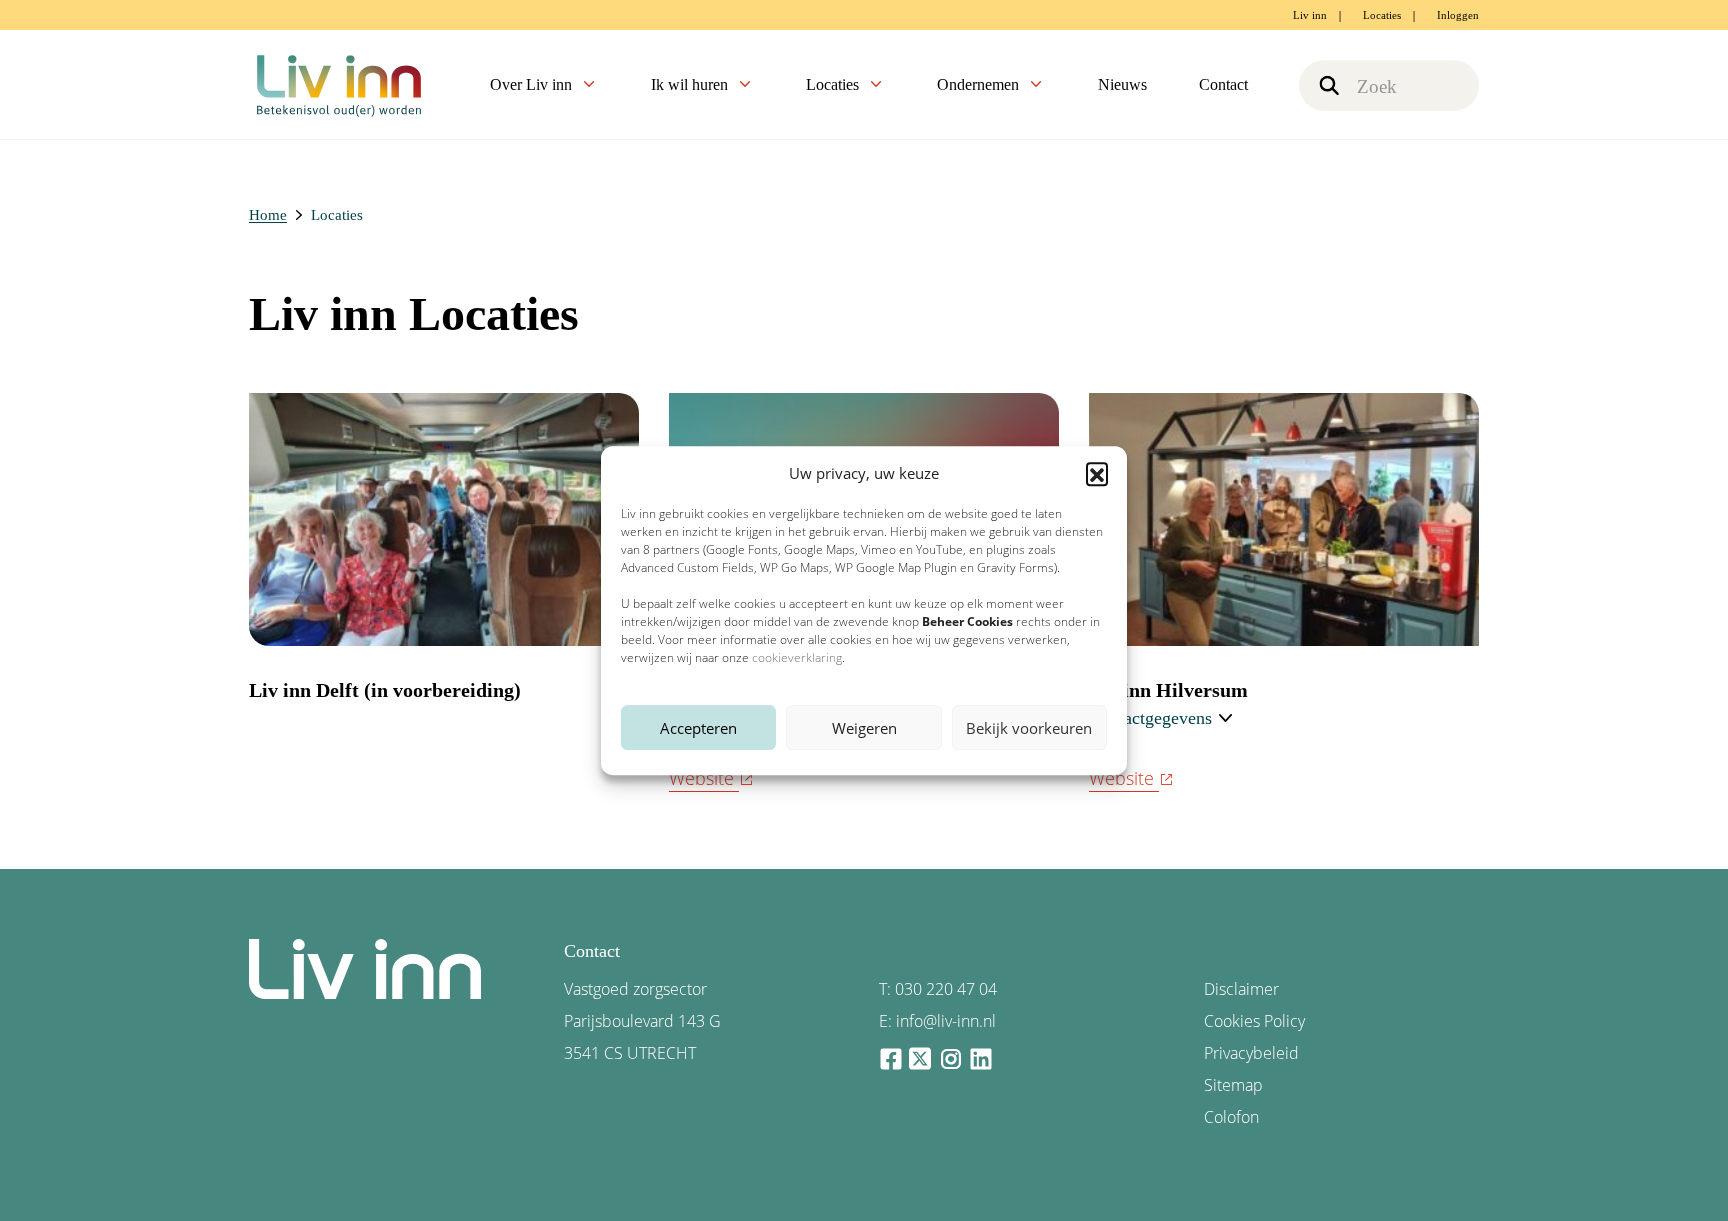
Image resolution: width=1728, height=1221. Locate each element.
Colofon (1231, 1117)
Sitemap (1233, 1085)
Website (701, 778)
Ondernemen (980, 84)
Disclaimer (1241, 989)
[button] (1097, 473)
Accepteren (698, 728)
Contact (1223, 84)
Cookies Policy (1254, 1021)
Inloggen (1458, 15)
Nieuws (1122, 84)
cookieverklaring (797, 657)
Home (268, 215)
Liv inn (1310, 15)
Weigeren (864, 728)
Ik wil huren (691, 84)
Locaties (1382, 15)
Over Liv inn (533, 84)
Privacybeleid (1251, 1053)
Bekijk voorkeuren (1029, 728)
